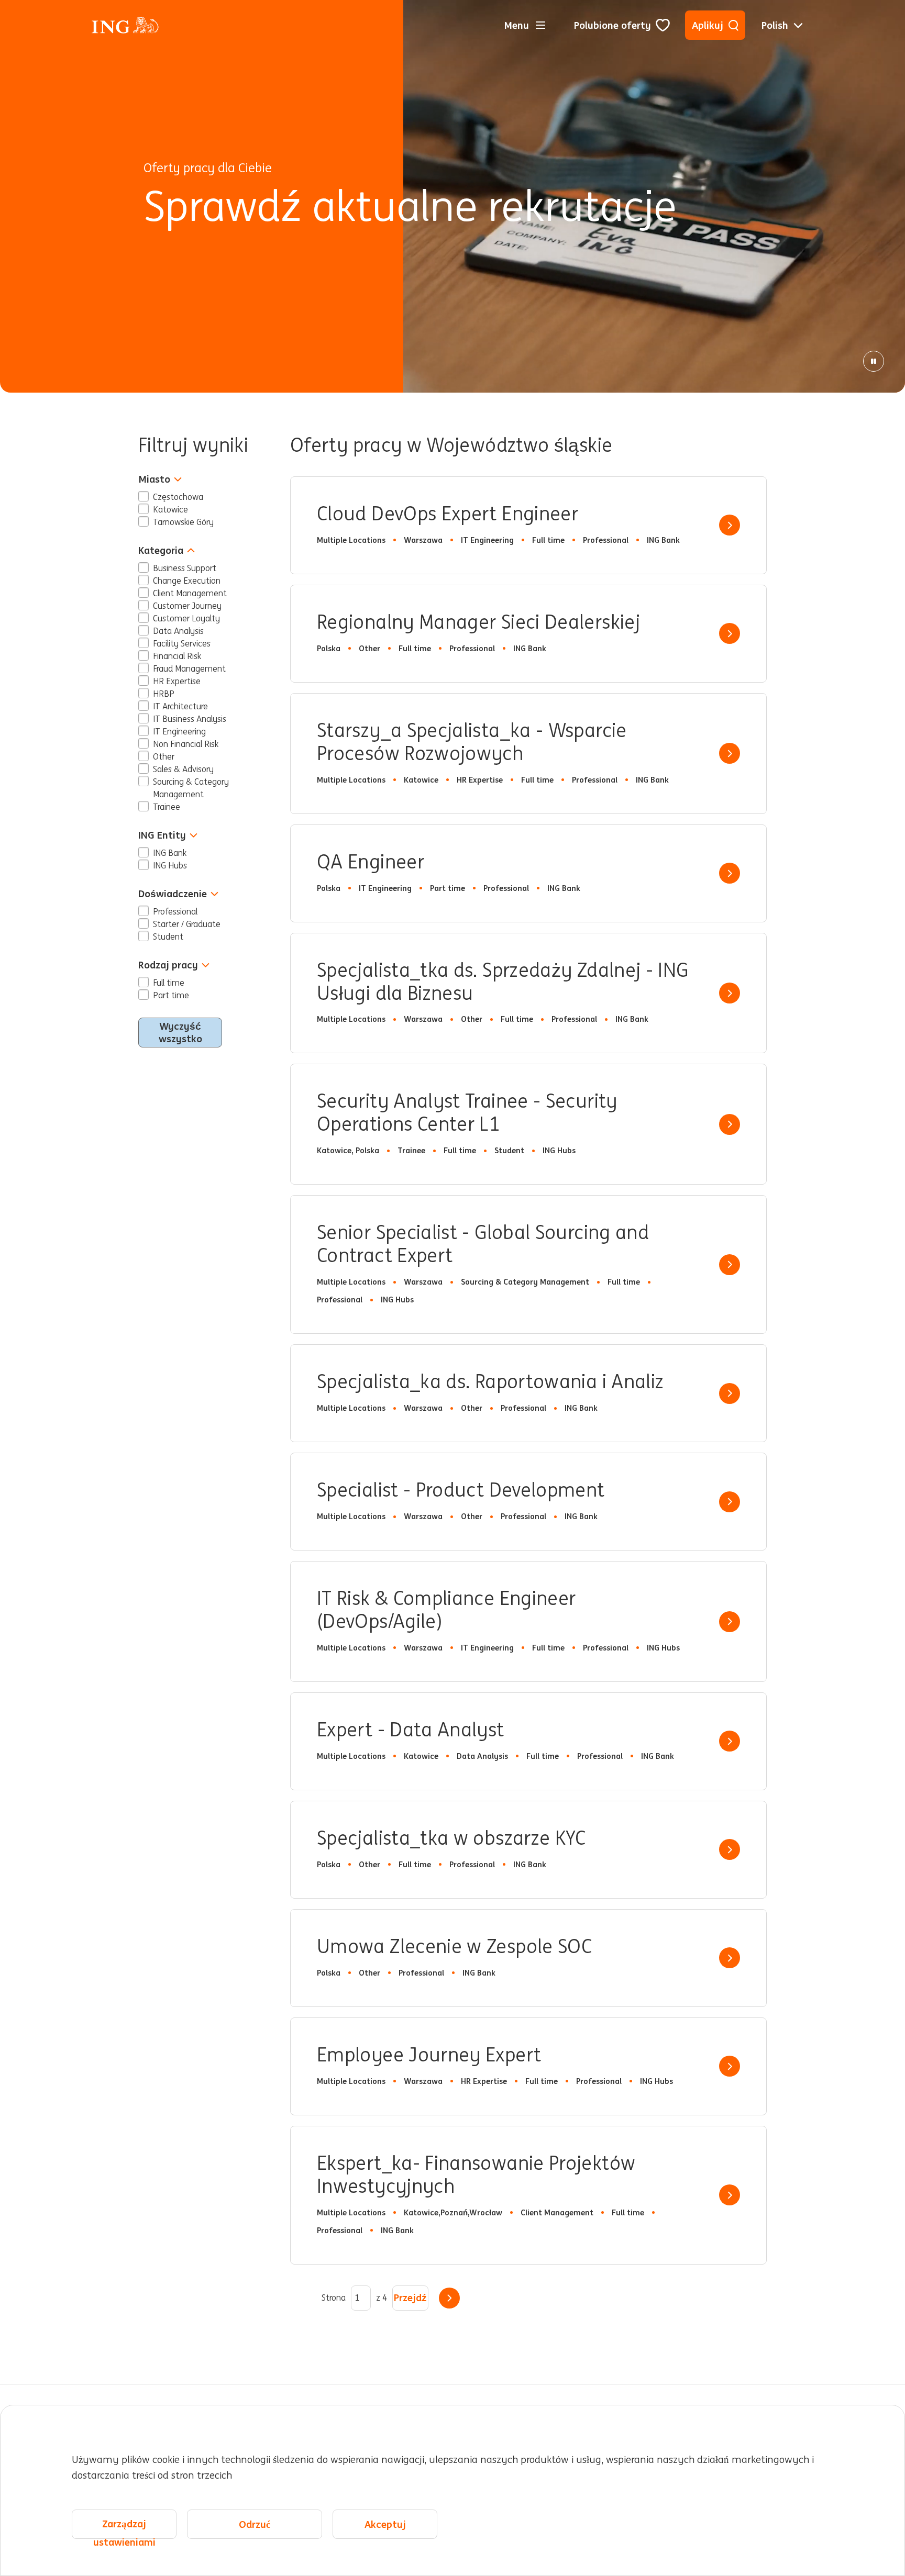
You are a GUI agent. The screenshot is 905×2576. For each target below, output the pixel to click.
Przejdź (410, 2298)
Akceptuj (385, 2524)
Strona (334, 2298)
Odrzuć (255, 2524)
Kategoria (161, 550)
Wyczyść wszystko (180, 1032)
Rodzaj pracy (168, 965)
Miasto (154, 479)
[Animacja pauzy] (874, 361)
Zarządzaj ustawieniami (124, 2528)
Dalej (449, 2298)
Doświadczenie (173, 894)
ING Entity (162, 835)
